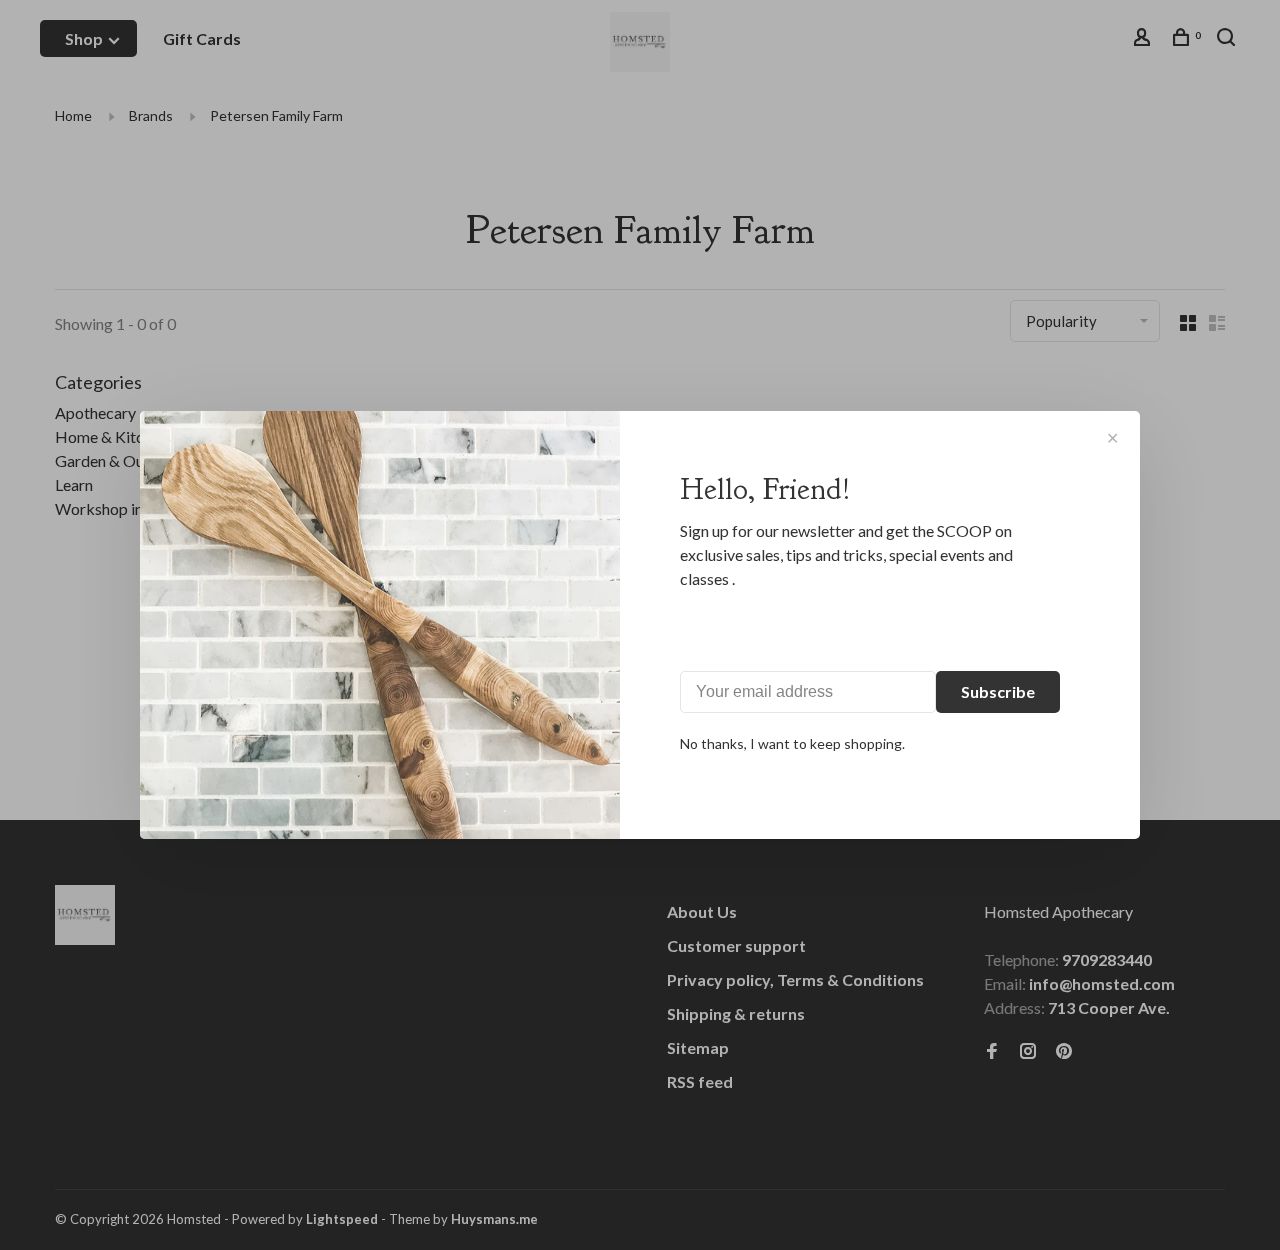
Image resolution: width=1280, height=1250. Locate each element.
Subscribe (998, 691)
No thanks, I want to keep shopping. (792, 743)
